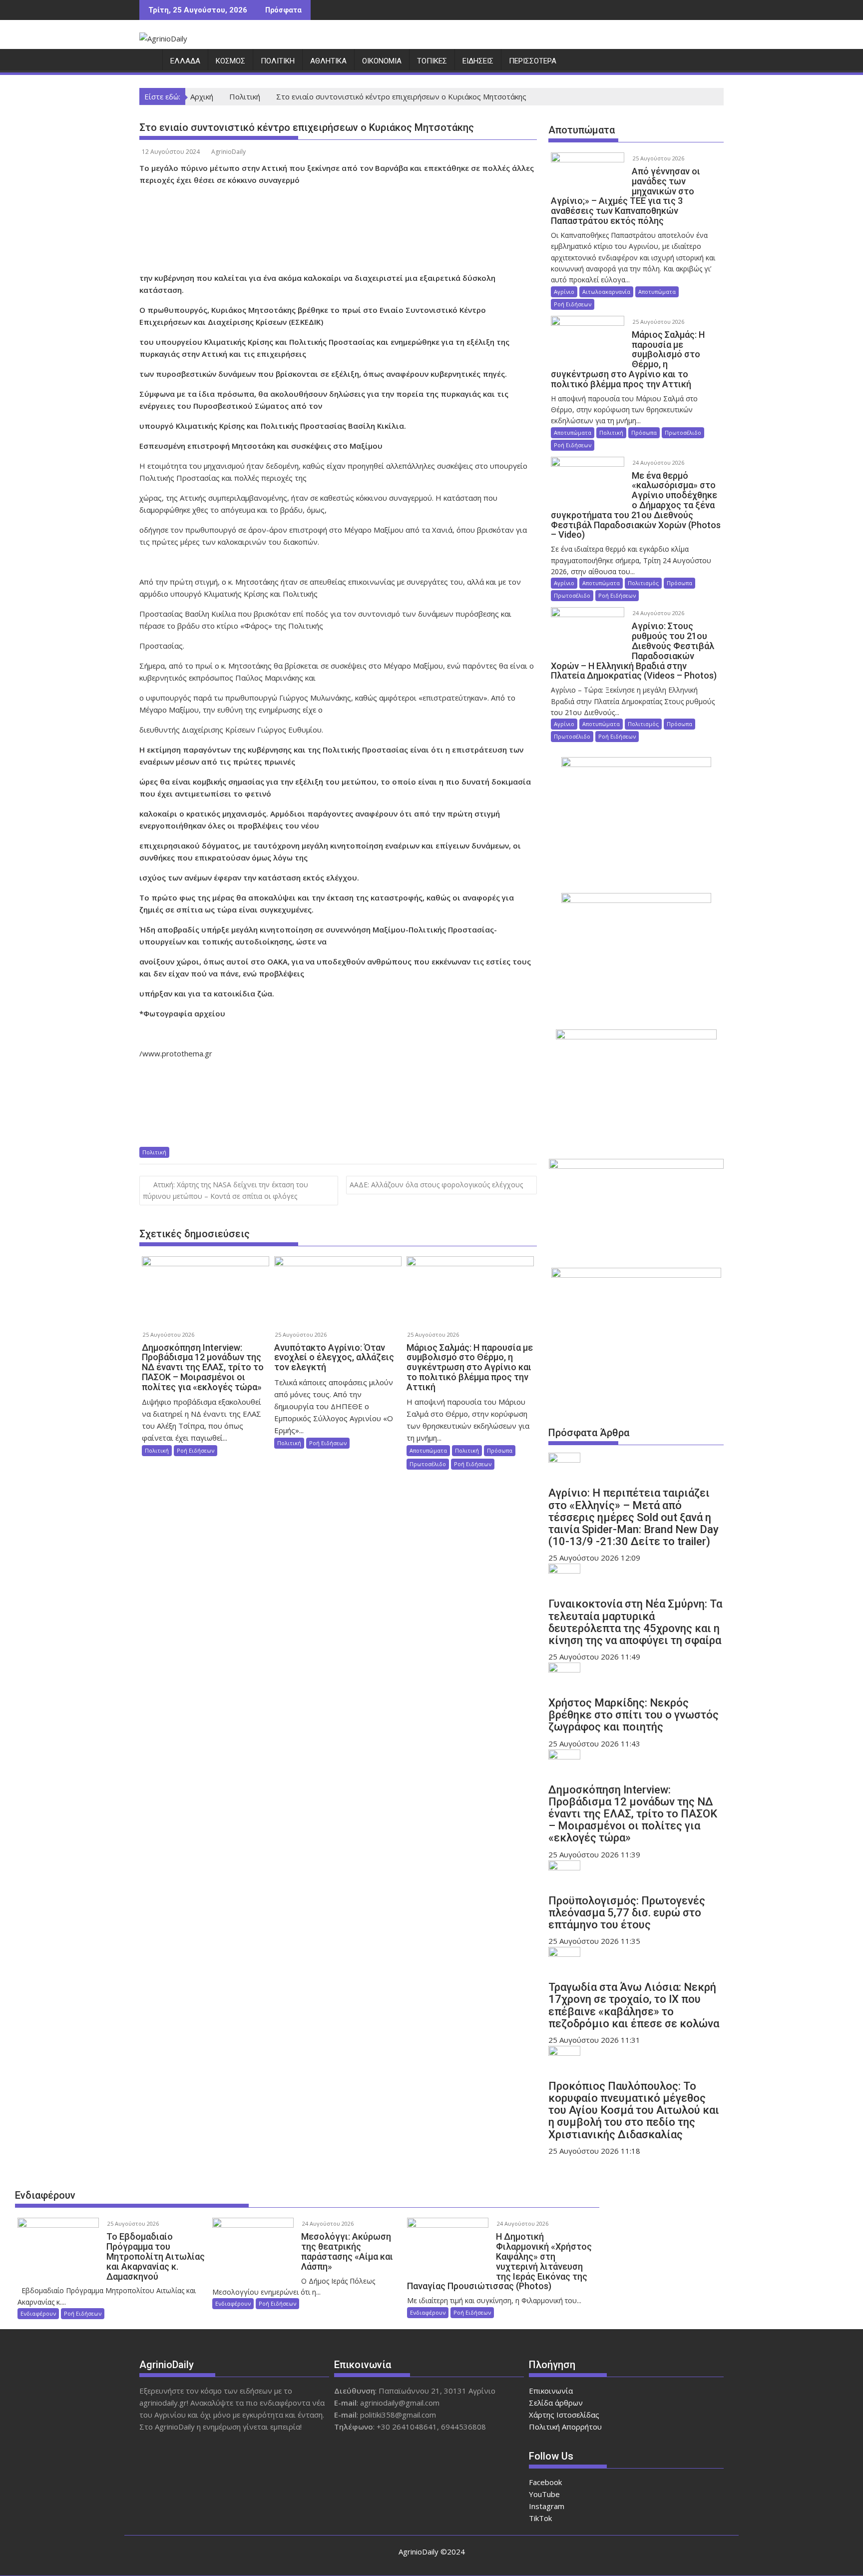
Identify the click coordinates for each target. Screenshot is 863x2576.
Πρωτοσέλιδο (428, 1464)
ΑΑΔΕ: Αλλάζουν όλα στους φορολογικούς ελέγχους (436, 1185)
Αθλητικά (328, 61)
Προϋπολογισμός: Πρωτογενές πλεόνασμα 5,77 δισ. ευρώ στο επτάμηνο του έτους (627, 1913)
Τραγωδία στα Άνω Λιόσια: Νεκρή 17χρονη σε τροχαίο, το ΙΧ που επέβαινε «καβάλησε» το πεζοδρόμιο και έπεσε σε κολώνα (634, 2005)
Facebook (545, 2482)
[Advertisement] (339, 229)
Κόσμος (230, 61)
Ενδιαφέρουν (45, 2195)
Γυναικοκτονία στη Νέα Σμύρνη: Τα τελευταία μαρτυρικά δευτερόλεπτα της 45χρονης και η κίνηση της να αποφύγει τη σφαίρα (635, 1622)
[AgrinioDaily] (149, 63)
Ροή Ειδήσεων (196, 1450)
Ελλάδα (185, 61)
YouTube (544, 2494)
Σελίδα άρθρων (556, 2403)
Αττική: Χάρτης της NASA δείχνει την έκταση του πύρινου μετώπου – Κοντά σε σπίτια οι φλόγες (225, 1190)
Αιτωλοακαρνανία (606, 292)
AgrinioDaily (228, 152)
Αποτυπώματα (428, 1450)
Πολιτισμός (643, 583)
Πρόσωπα (500, 1450)
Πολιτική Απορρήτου (565, 2427)
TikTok (540, 2518)
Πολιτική (278, 61)
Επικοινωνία (551, 2391)
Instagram (547, 2506)
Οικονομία (382, 61)
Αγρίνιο (564, 292)
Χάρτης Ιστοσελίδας (564, 2415)
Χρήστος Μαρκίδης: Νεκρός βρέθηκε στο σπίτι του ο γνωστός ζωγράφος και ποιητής (634, 1715)
